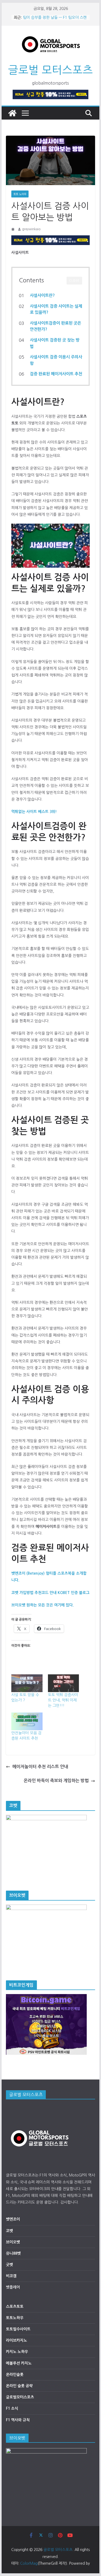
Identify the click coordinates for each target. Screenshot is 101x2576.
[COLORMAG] (40, 2108)
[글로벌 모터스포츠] (12, 113)
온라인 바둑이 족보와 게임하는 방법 (56, 1781)
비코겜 (11, 2276)
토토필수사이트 (18, 2329)
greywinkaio (31, 229)
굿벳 (9, 2265)
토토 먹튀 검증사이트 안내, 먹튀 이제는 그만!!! (63, 1700)
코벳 (9, 2231)
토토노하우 (15, 2318)
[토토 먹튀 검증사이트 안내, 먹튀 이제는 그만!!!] (64, 1683)
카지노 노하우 (17, 2352)
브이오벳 (13, 2242)
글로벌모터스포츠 (20, 2397)
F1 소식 (12, 2408)
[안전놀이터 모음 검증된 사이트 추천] (27, 1721)
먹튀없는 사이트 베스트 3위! (34, 812)
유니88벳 (13, 2253)
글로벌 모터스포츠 (50, 70)
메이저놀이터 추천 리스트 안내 (40, 1767)
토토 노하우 (20, 194)
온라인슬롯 (15, 2374)
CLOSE (74, 281)
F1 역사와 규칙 (18, 2420)
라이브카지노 (16, 2340)
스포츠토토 (15, 2307)
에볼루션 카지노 (19, 2363)
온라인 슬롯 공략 (19, 2386)
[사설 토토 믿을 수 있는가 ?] (27, 1683)
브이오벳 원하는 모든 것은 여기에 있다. (43, 1605)
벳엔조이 (13, 2219)
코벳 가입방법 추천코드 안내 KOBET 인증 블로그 (50, 1593)
